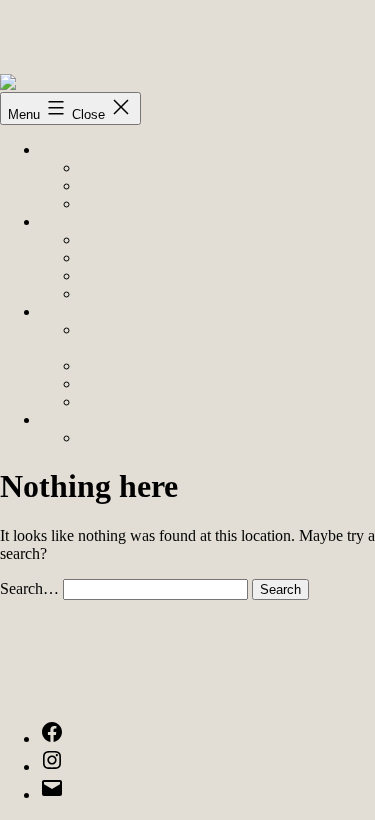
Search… (29, 588)
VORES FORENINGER (161, 203)
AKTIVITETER (93, 311)
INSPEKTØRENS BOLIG (167, 239)
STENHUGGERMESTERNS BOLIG (204, 257)
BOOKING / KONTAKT (123, 419)
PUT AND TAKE (138, 365)
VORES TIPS (125, 185)
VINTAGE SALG (139, 401)
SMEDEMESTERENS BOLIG (182, 275)
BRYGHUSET (129, 293)
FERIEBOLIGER (98, 221)
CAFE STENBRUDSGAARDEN (191, 383)
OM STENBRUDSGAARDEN (143, 149)
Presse (100, 437)
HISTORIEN (123, 167)
